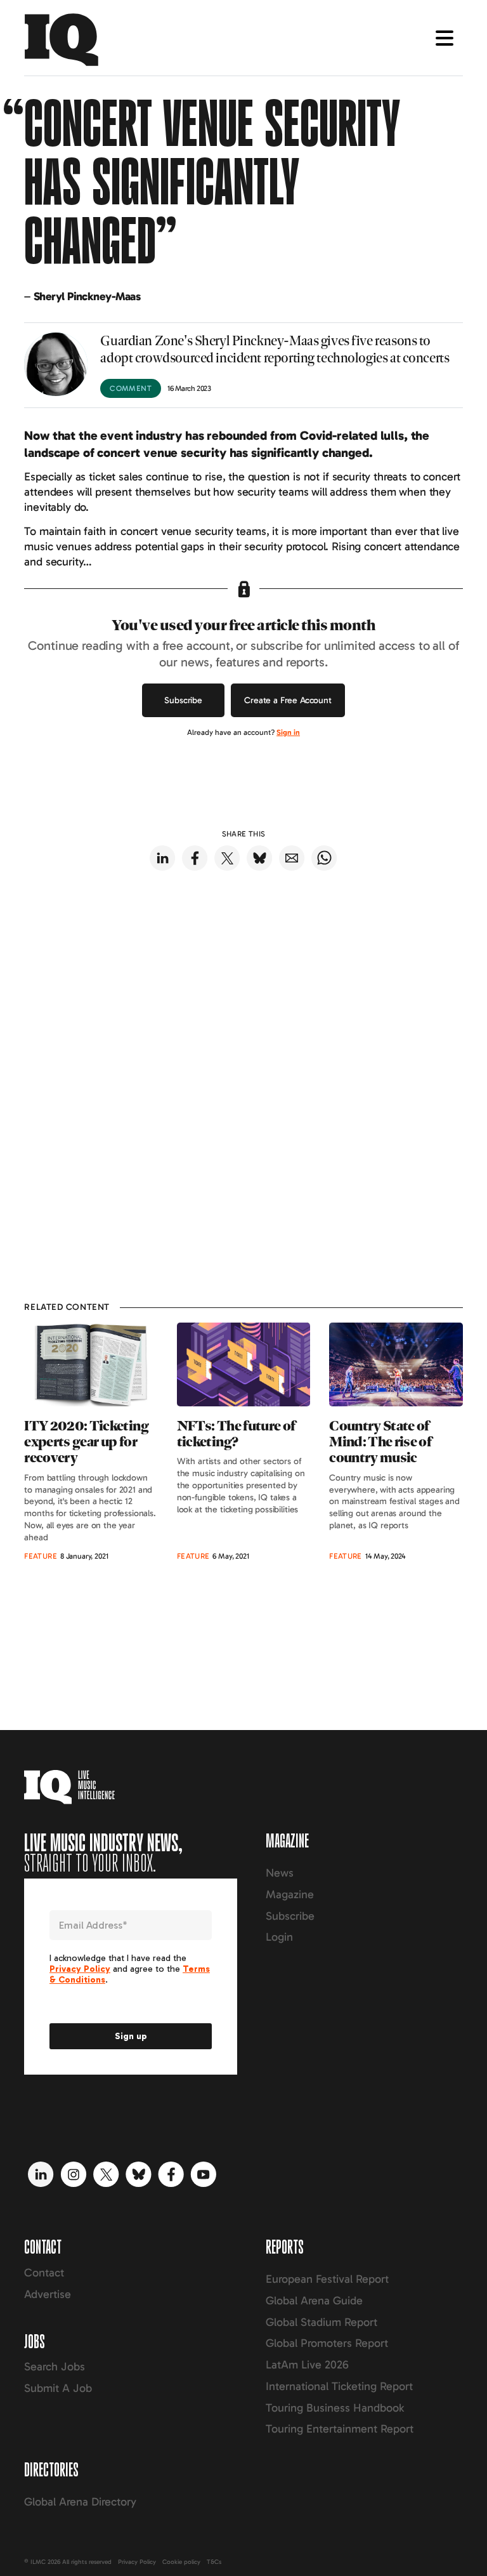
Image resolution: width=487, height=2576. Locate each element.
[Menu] (445, 38)
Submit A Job (58, 2388)
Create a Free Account (288, 700)
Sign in (288, 732)
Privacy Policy (137, 2562)
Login (279, 1937)
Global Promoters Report (327, 2343)
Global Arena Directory (80, 2502)
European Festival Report (327, 2279)
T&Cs (214, 2562)
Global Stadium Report (321, 2322)
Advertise (48, 2294)
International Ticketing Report (339, 2386)
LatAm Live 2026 (307, 2365)
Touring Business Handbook (335, 2408)
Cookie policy (181, 2562)
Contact (44, 2273)
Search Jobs (55, 2367)
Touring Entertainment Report (340, 2429)
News (280, 1873)
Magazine (290, 1894)
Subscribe (183, 700)
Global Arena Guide (314, 2301)
